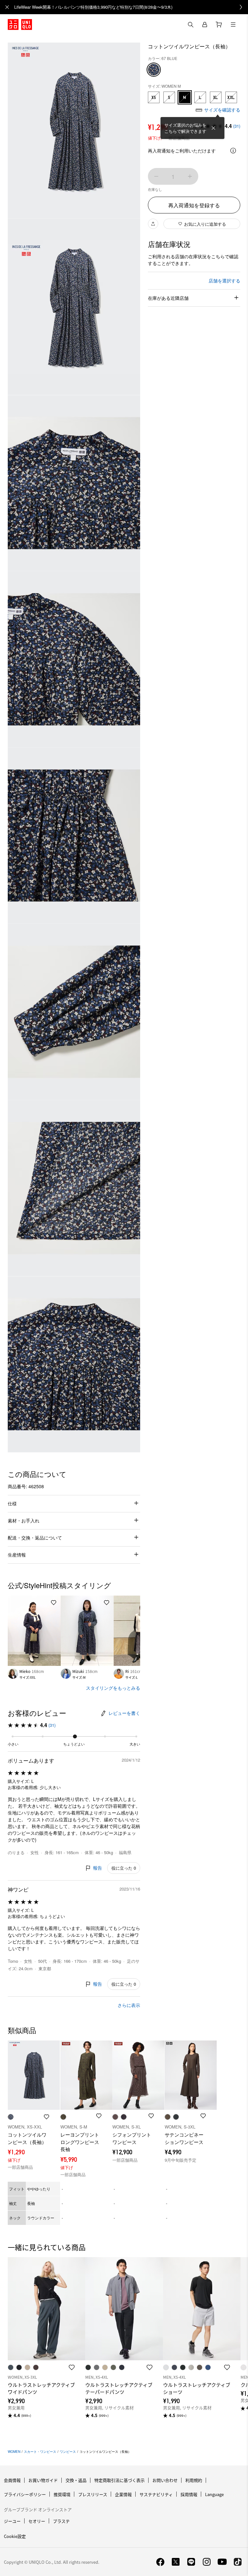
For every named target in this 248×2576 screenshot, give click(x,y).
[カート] (219, 25)
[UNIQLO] (20, 25)
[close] (7, 7)
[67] (154, 70)
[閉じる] (213, 128)
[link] (131, 7)
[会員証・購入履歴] (205, 25)
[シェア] (153, 224)
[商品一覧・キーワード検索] (233, 25)
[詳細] (233, 151)
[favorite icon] (72, 2367)
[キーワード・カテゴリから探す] (191, 25)
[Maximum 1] (190, 176)
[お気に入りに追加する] (54, 1603)
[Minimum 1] (156, 176)
